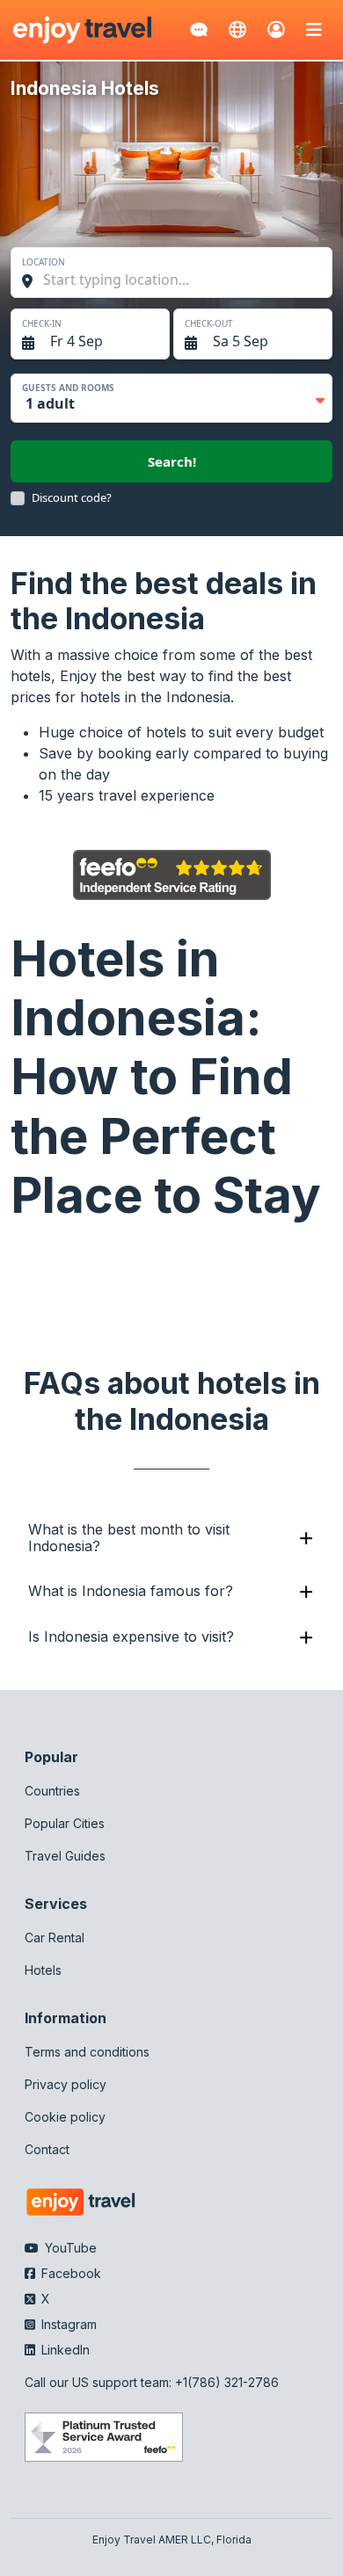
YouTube (69, 2248)
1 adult (50, 403)
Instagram (67, 2324)
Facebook (69, 2273)
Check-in (42, 323)
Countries (52, 1791)
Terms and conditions (87, 2052)
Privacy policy (66, 2084)
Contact (47, 2149)
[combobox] (180, 279)
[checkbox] (18, 498)
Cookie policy (65, 2117)
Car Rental (55, 1937)
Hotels (43, 1970)
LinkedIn (64, 2350)
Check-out (209, 323)
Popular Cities (65, 1823)
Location (44, 262)
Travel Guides (65, 1856)
